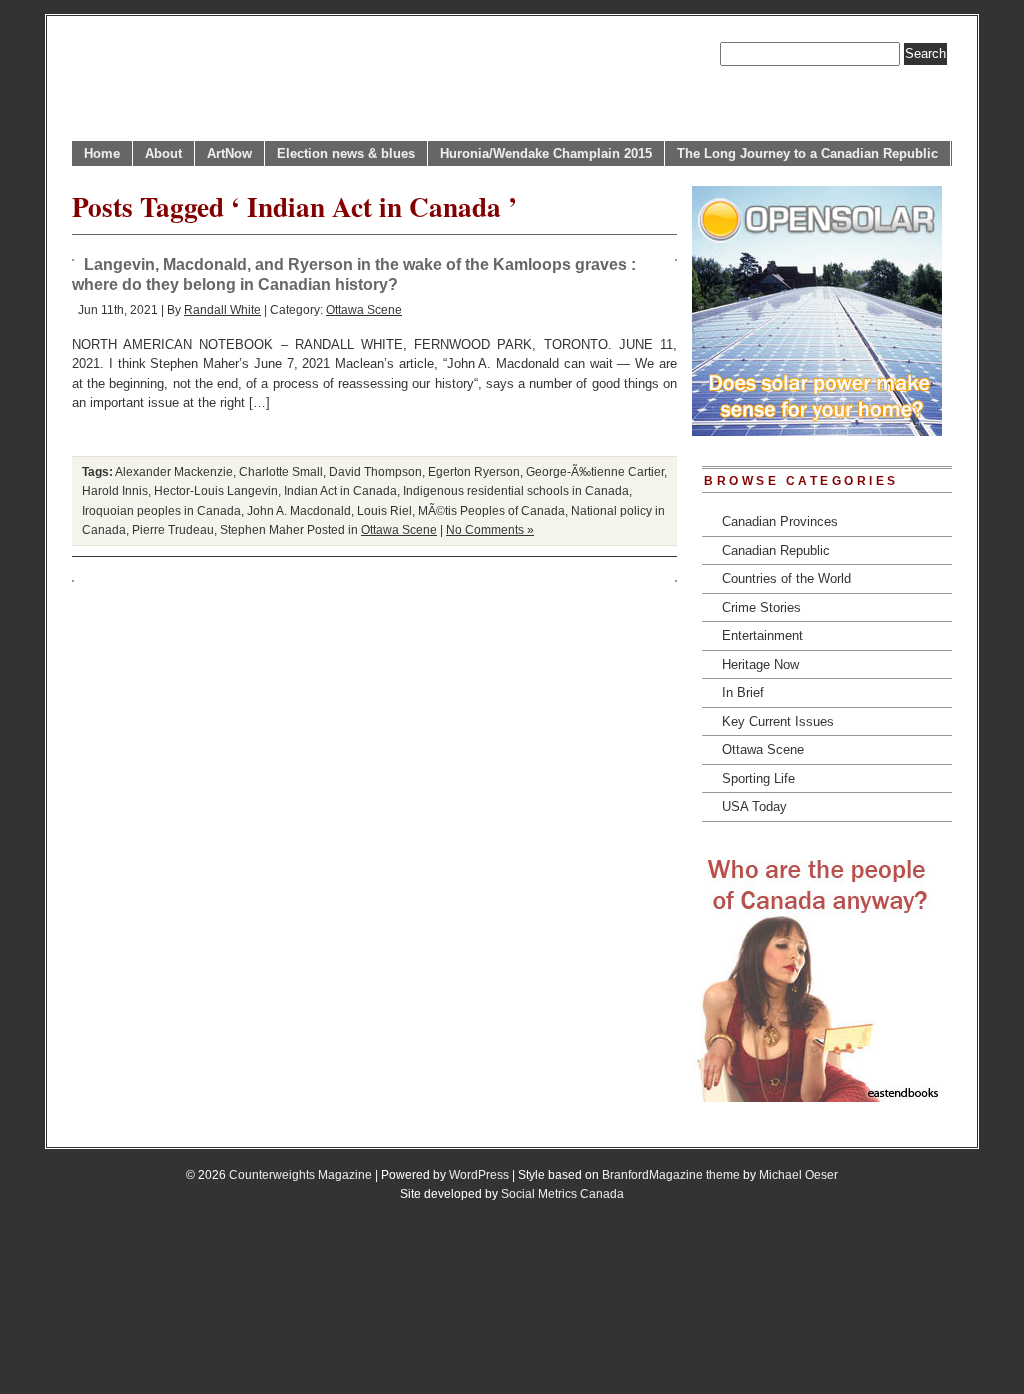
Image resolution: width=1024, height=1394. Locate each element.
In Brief (743, 692)
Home (102, 153)
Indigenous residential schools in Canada (516, 490)
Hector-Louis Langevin (216, 490)
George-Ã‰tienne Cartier (595, 471)
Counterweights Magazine (300, 1174)
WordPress (479, 1174)
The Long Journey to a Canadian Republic (807, 153)
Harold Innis (115, 490)
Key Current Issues (778, 721)
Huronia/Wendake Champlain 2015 (546, 153)
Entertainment (762, 635)
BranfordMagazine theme (671, 1174)
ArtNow (229, 153)
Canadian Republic (776, 550)
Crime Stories (761, 607)
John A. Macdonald (299, 510)
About (163, 153)
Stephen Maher (262, 529)
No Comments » (490, 529)
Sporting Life (758, 778)
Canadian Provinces (780, 521)
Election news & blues (346, 153)
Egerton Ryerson (474, 471)
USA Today (754, 806)
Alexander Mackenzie (174, 471)
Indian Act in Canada (340, 490)
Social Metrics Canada (562, 1193)
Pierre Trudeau (173, 529)
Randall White (222, 309)
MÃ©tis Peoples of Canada (491, 510)
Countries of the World (786, 578)
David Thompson (375, 471)
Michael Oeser (798, 1174)
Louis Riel (384, 510)
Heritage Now (760, 664)
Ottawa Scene (364, 309)
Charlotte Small (281, 471)
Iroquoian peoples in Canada (161, 510)
